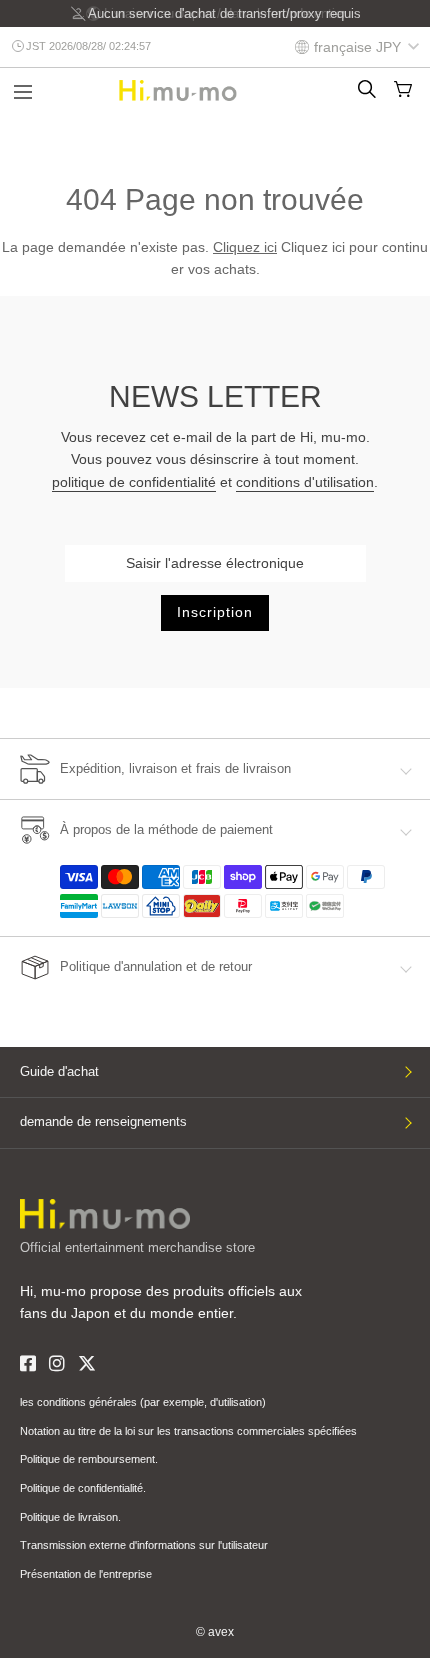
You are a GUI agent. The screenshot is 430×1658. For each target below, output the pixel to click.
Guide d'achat (59, 1071)
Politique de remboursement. (89, 1459)
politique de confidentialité (134, 482)
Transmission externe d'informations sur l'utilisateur (144, 1545)
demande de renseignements (103, 1121)
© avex (215, 1632)
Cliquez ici (245, 247)
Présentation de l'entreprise (86, 1574)
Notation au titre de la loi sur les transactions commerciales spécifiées (188, 1431)
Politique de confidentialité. (83, 1488)
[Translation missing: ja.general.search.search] (367, 89)
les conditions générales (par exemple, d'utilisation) (143, 1402)
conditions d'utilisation (305, 482)
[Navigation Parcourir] (23, 94)
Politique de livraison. (70, 1517)
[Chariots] (403, 89)
